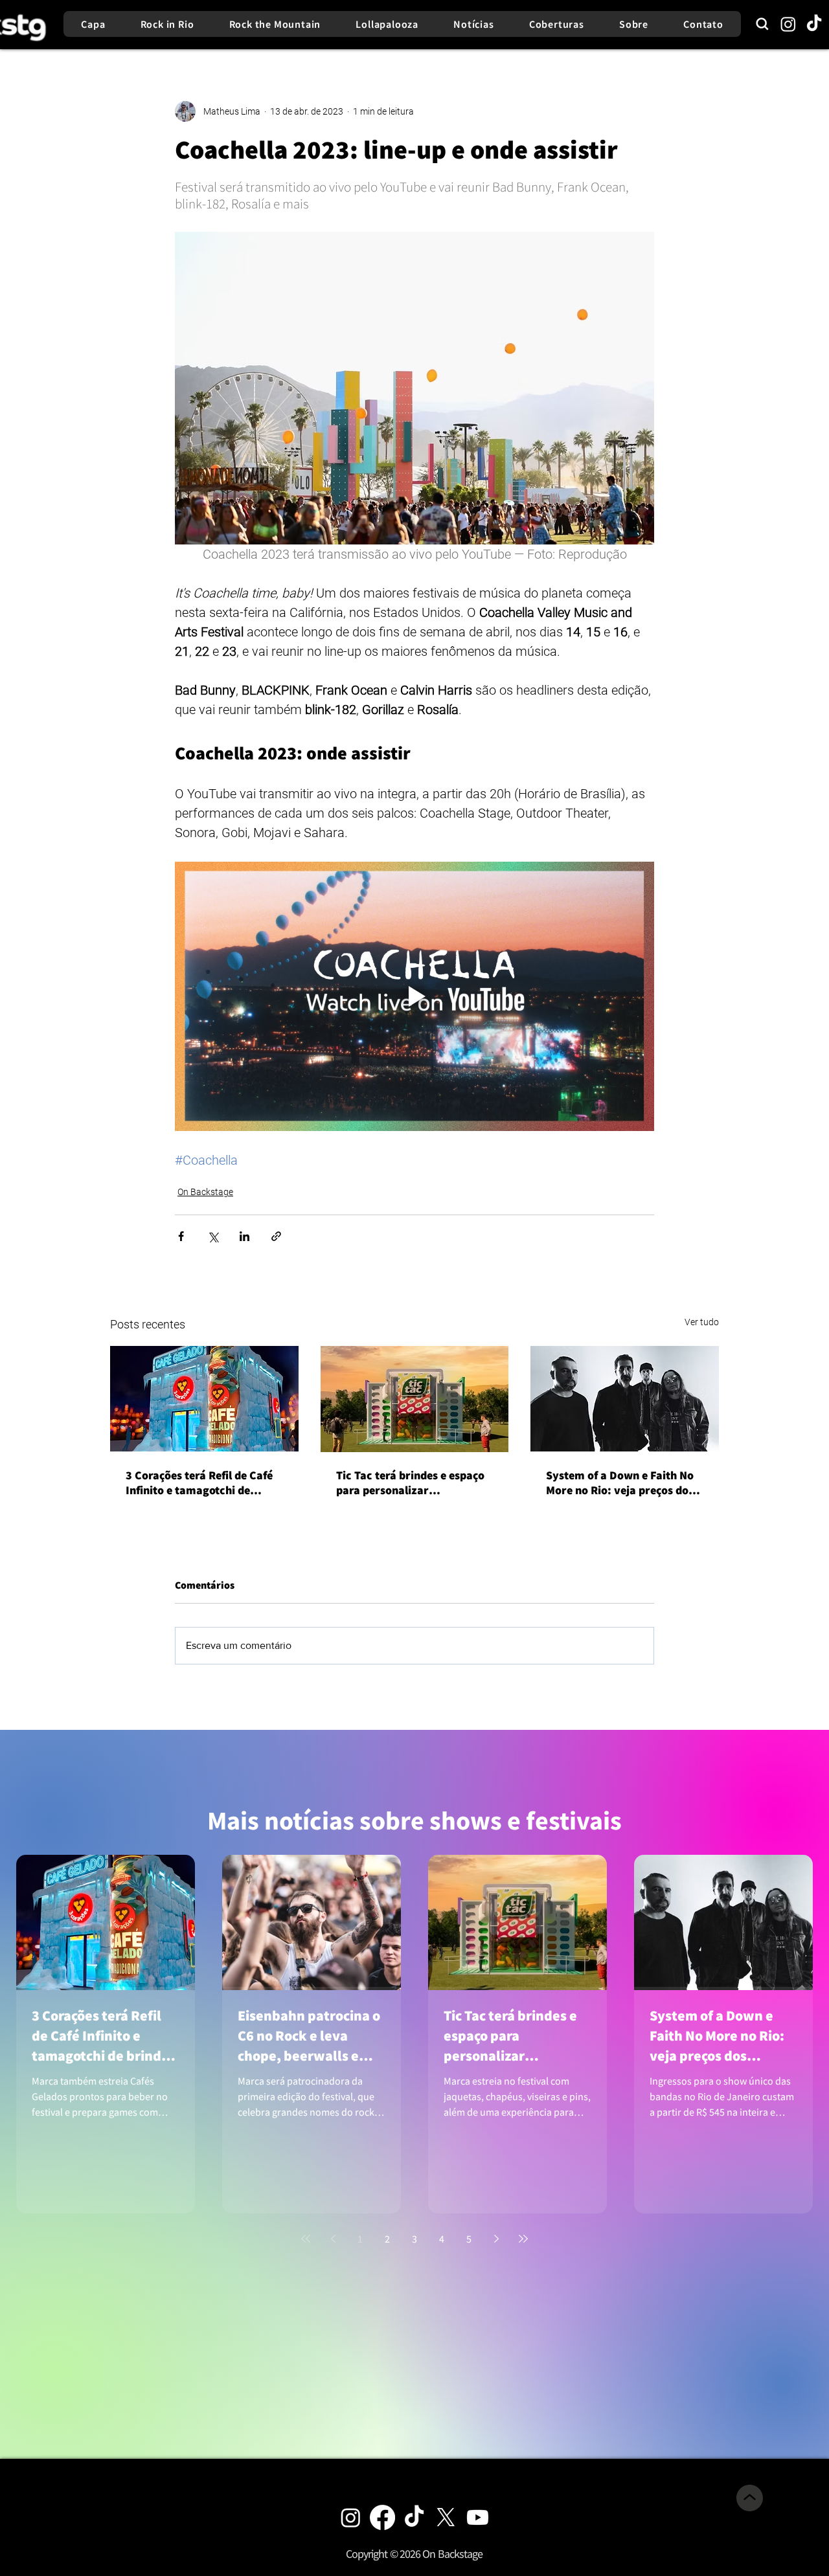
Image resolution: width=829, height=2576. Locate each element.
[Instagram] (788, 24)
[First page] (306, 2239)
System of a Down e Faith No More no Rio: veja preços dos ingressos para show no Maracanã (620, 1483)
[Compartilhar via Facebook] (181, 1236)
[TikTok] (814, 24)
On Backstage (205, 1192)
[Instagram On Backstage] (351, 2517)
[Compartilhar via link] (276, 1236)
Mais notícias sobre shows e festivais (414, 1820)
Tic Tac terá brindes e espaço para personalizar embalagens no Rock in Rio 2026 (410, 1483)
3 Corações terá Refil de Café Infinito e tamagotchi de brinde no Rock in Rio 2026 (199, 1483)
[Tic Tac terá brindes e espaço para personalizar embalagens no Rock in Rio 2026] (415, 1399)
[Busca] (762, 24)
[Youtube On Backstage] (478, 2517)
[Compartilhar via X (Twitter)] (213, 1236)
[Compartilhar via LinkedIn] (244, 1236)
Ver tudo (702, 1322)
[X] (446, 2517)
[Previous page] (333, 2239)
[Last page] (523, 2239)
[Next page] (496, 2239)
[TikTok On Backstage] (414, 2517)
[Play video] (414, 996)
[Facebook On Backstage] (382, 2517)
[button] (414, 2554)
